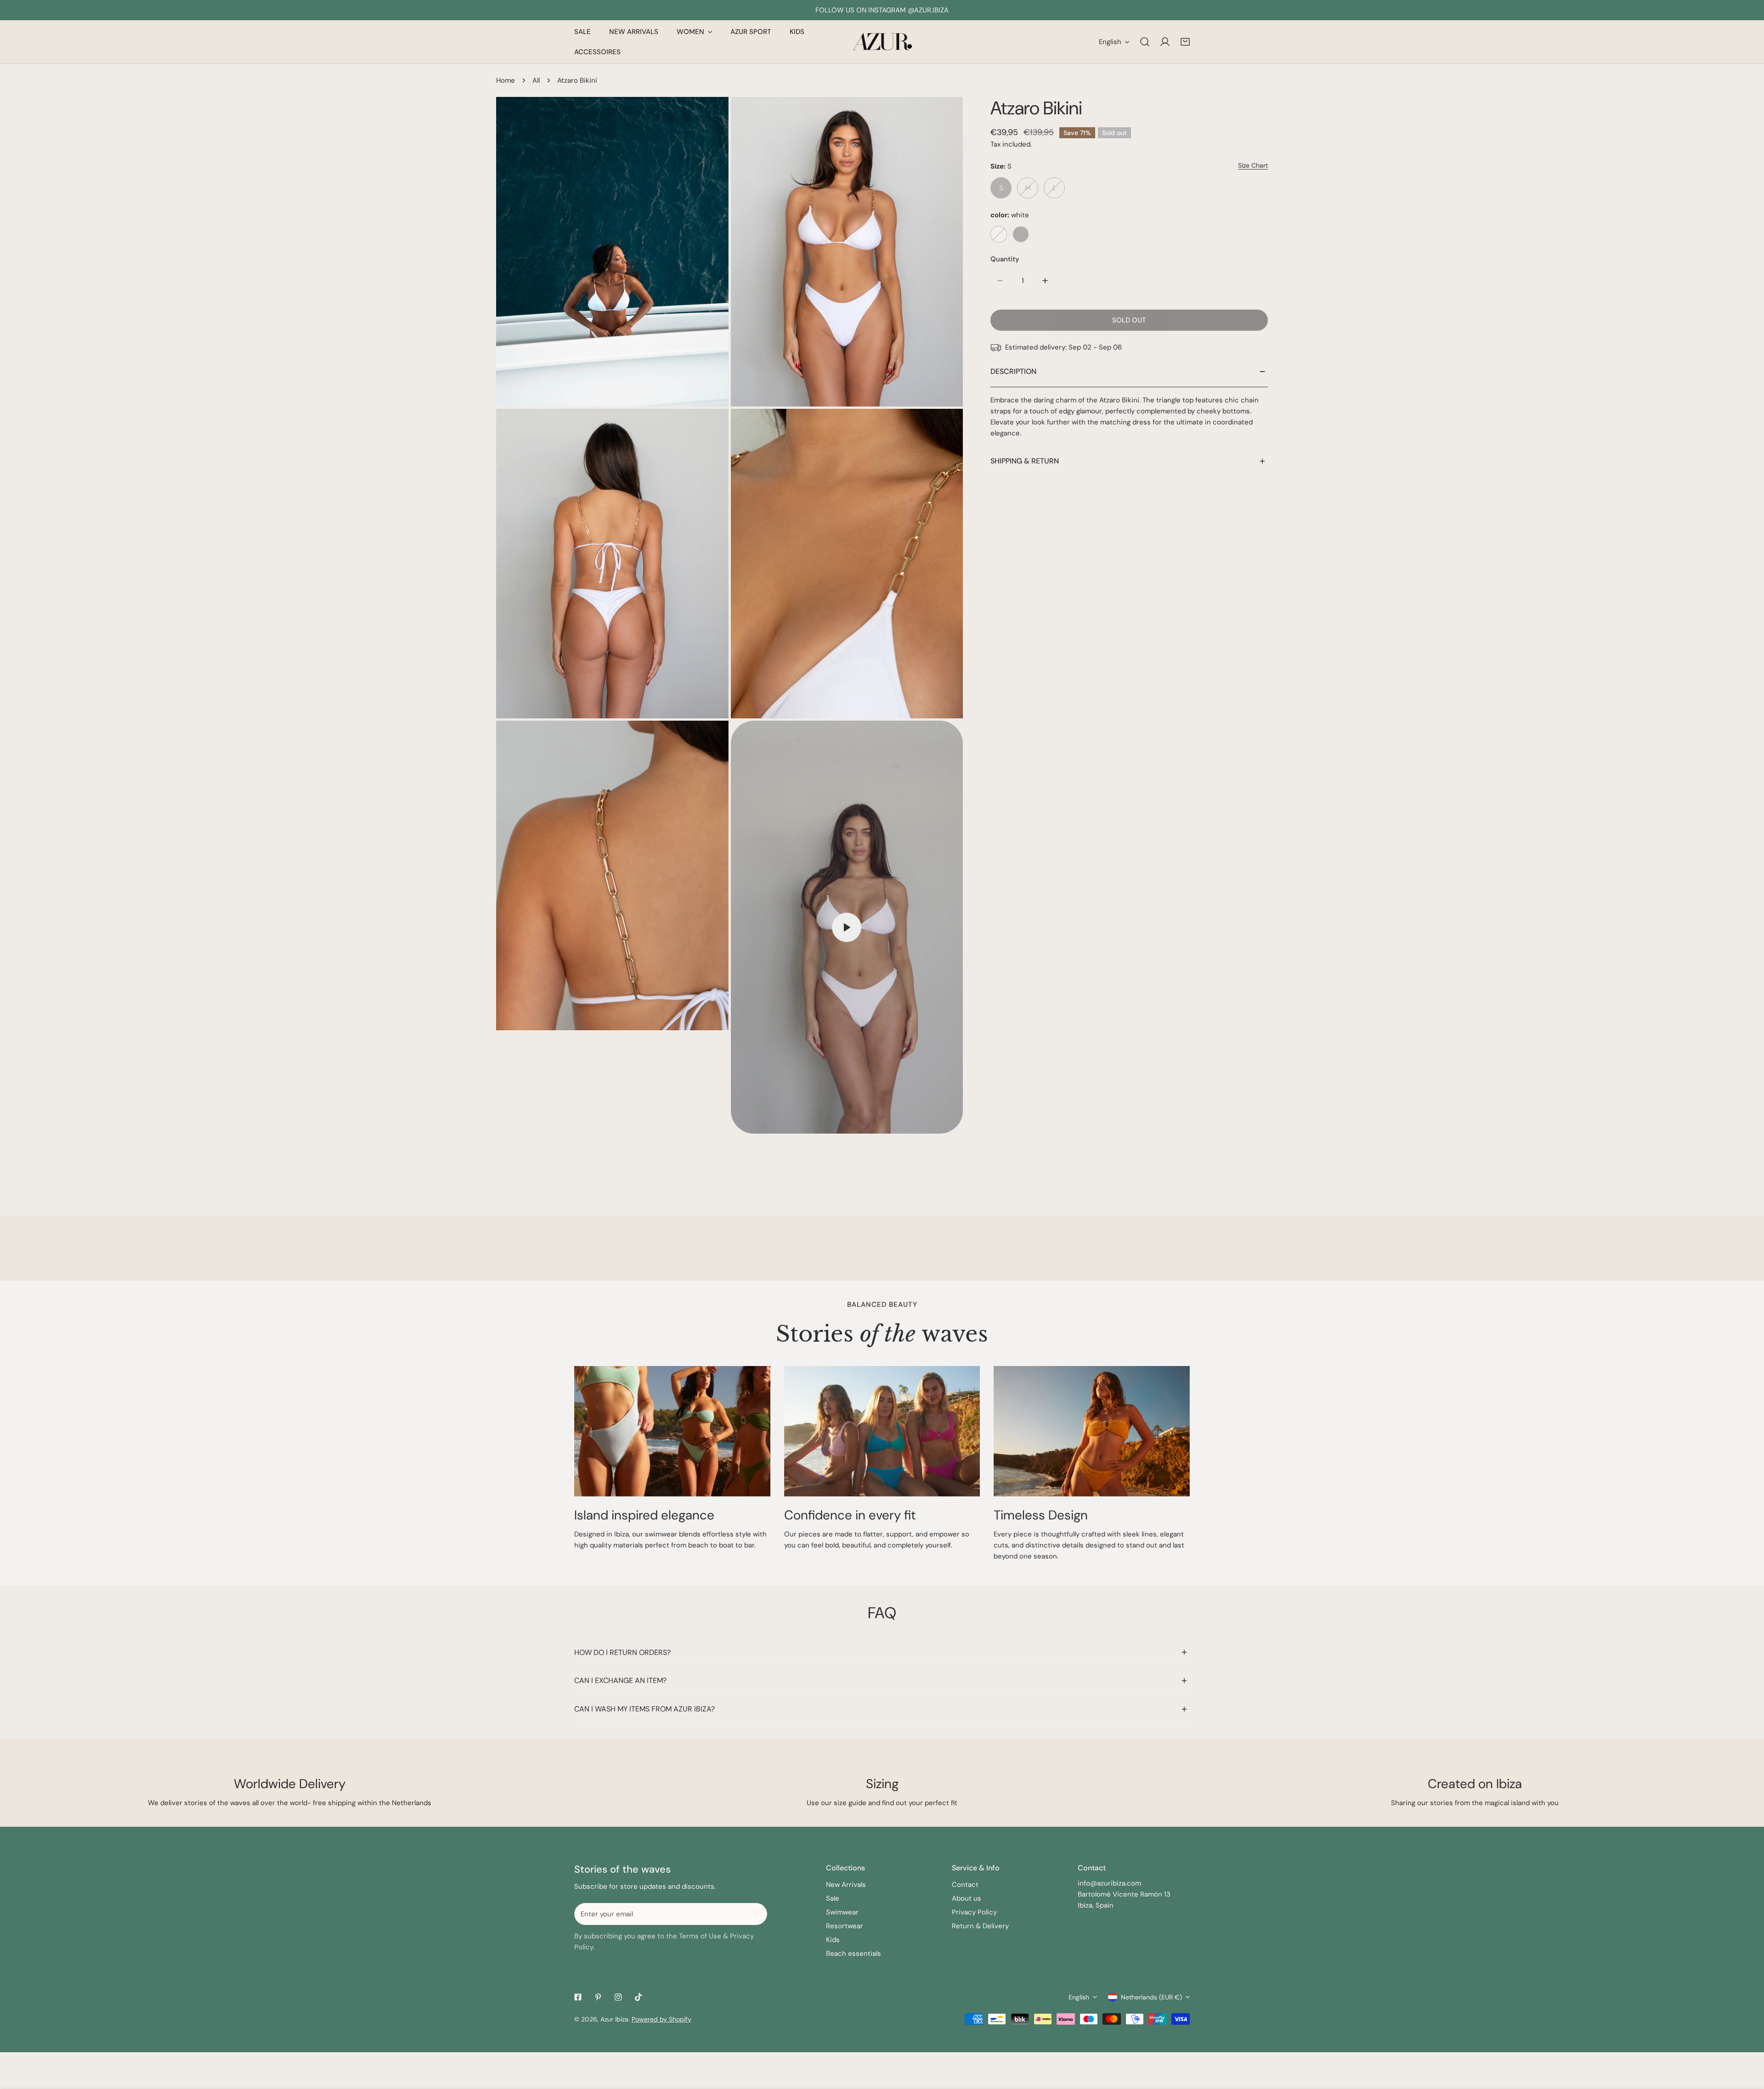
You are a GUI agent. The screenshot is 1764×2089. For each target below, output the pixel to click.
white (999, 234)
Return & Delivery (980, 1926)
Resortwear (845, 1926)
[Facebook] (578, 1997)
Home (506, 80)
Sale (833, 1898)
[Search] (1145, 42)
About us (967, 1898)
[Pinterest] (598, 1997)
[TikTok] (639, 1997)
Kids (833, 1940)
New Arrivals (846, 1885)
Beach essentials (854, 1953)
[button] (1185, 42)
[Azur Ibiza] (882, 42)
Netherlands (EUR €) (1151, 1997)
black (1021, 234)
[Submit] (755, 1914)
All (536, 80)
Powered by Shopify (661, 2019)
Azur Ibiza (614, 2019)
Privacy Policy (974, 1912)
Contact (965, 1885)
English (1110, 42)
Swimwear (842, 1912)
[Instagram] (618, 1997)
